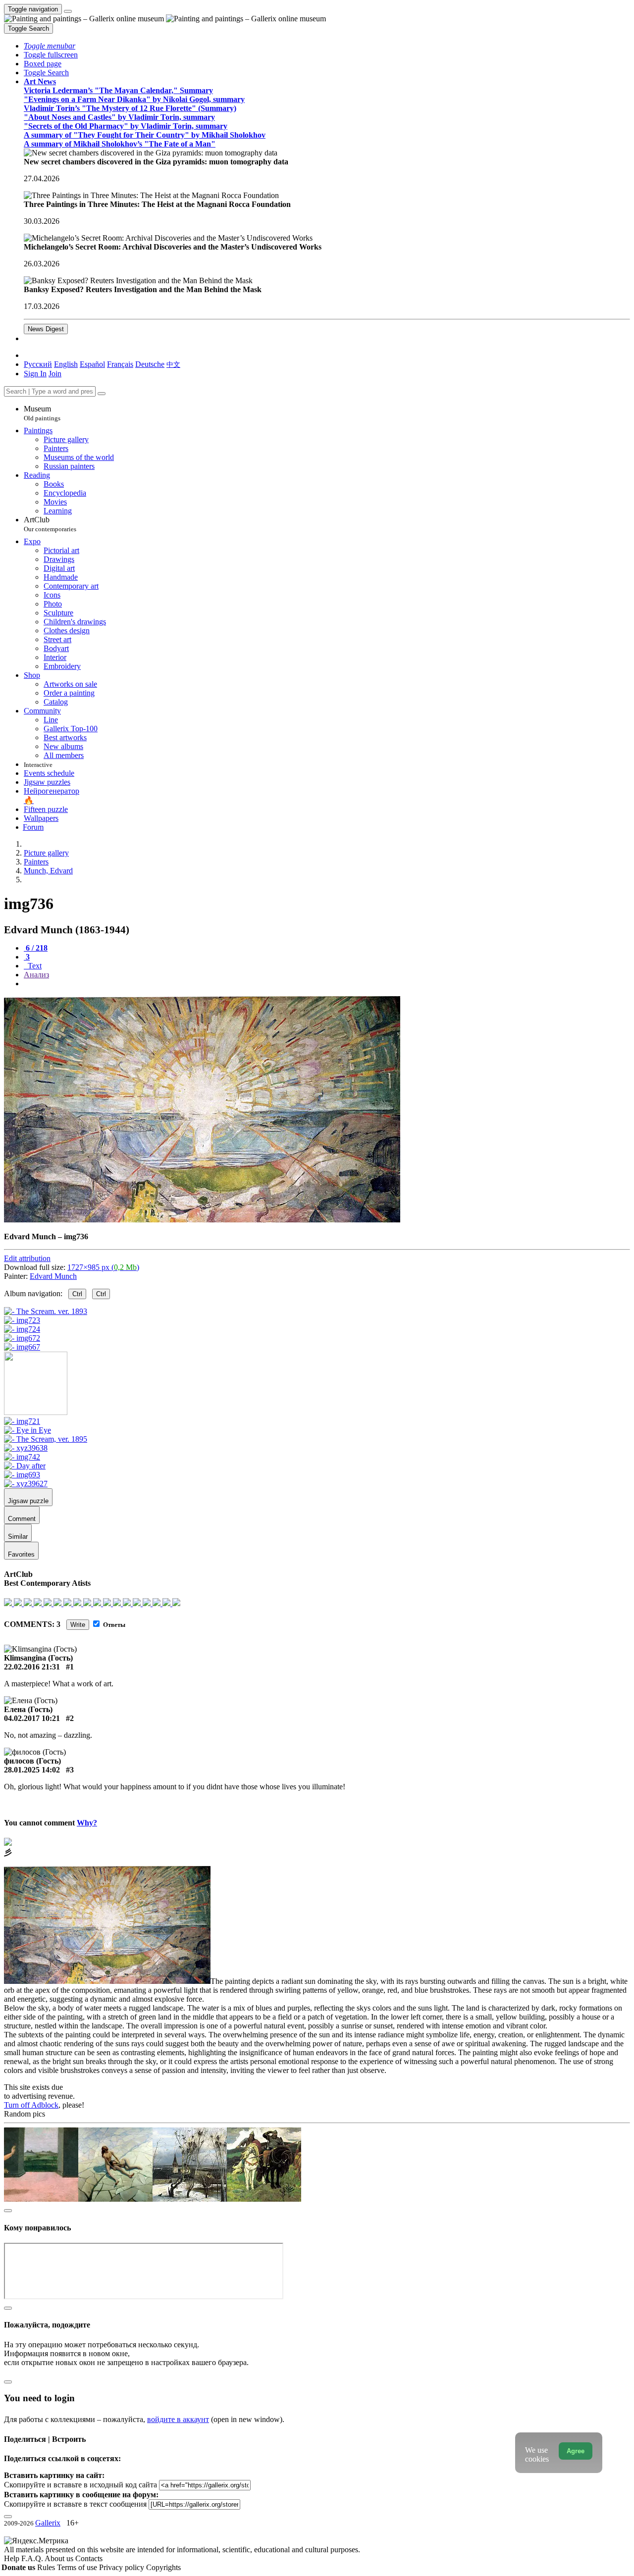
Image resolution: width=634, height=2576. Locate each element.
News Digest (46, 329)
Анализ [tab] (36, 975)
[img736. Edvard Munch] (202, 1220)
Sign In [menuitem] (35, 374)
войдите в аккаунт (178, 2419)
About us (60, 2558)
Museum (42, 413)
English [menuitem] (66, 364)
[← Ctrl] (22, 1347)
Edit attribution (27, 1258)
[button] (50, 46)
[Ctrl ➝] (22, 1421)
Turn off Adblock (31, 2105)
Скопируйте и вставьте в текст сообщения (75, 2504)
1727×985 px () (103, 1267)
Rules (47, 2567)
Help (13, 2558)
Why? (87, 1823)
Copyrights (163, 2567)
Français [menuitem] (120, 364)
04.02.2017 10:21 (32, 1718)
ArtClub (50, 524)
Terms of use (78, 2567)
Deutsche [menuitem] (150, 364)
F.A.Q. (33, 2558)
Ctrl (77, 1294)
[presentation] (327, 984)
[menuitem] (173, 364)
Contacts (89, 2558)
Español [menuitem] (92, 364)
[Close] (102, 394)
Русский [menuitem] (38, 364)
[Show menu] (68, 11)
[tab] (36, 948)
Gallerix (48, 2523)
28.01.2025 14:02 (32, 1770)
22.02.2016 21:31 (32, 1667)
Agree (576, 2451)
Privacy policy (123, 2567)
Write (78, 1625)
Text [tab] (34, 966)
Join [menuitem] (55, 374)
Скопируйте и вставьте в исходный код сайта (80, 2485)
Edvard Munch (53, 1276)
